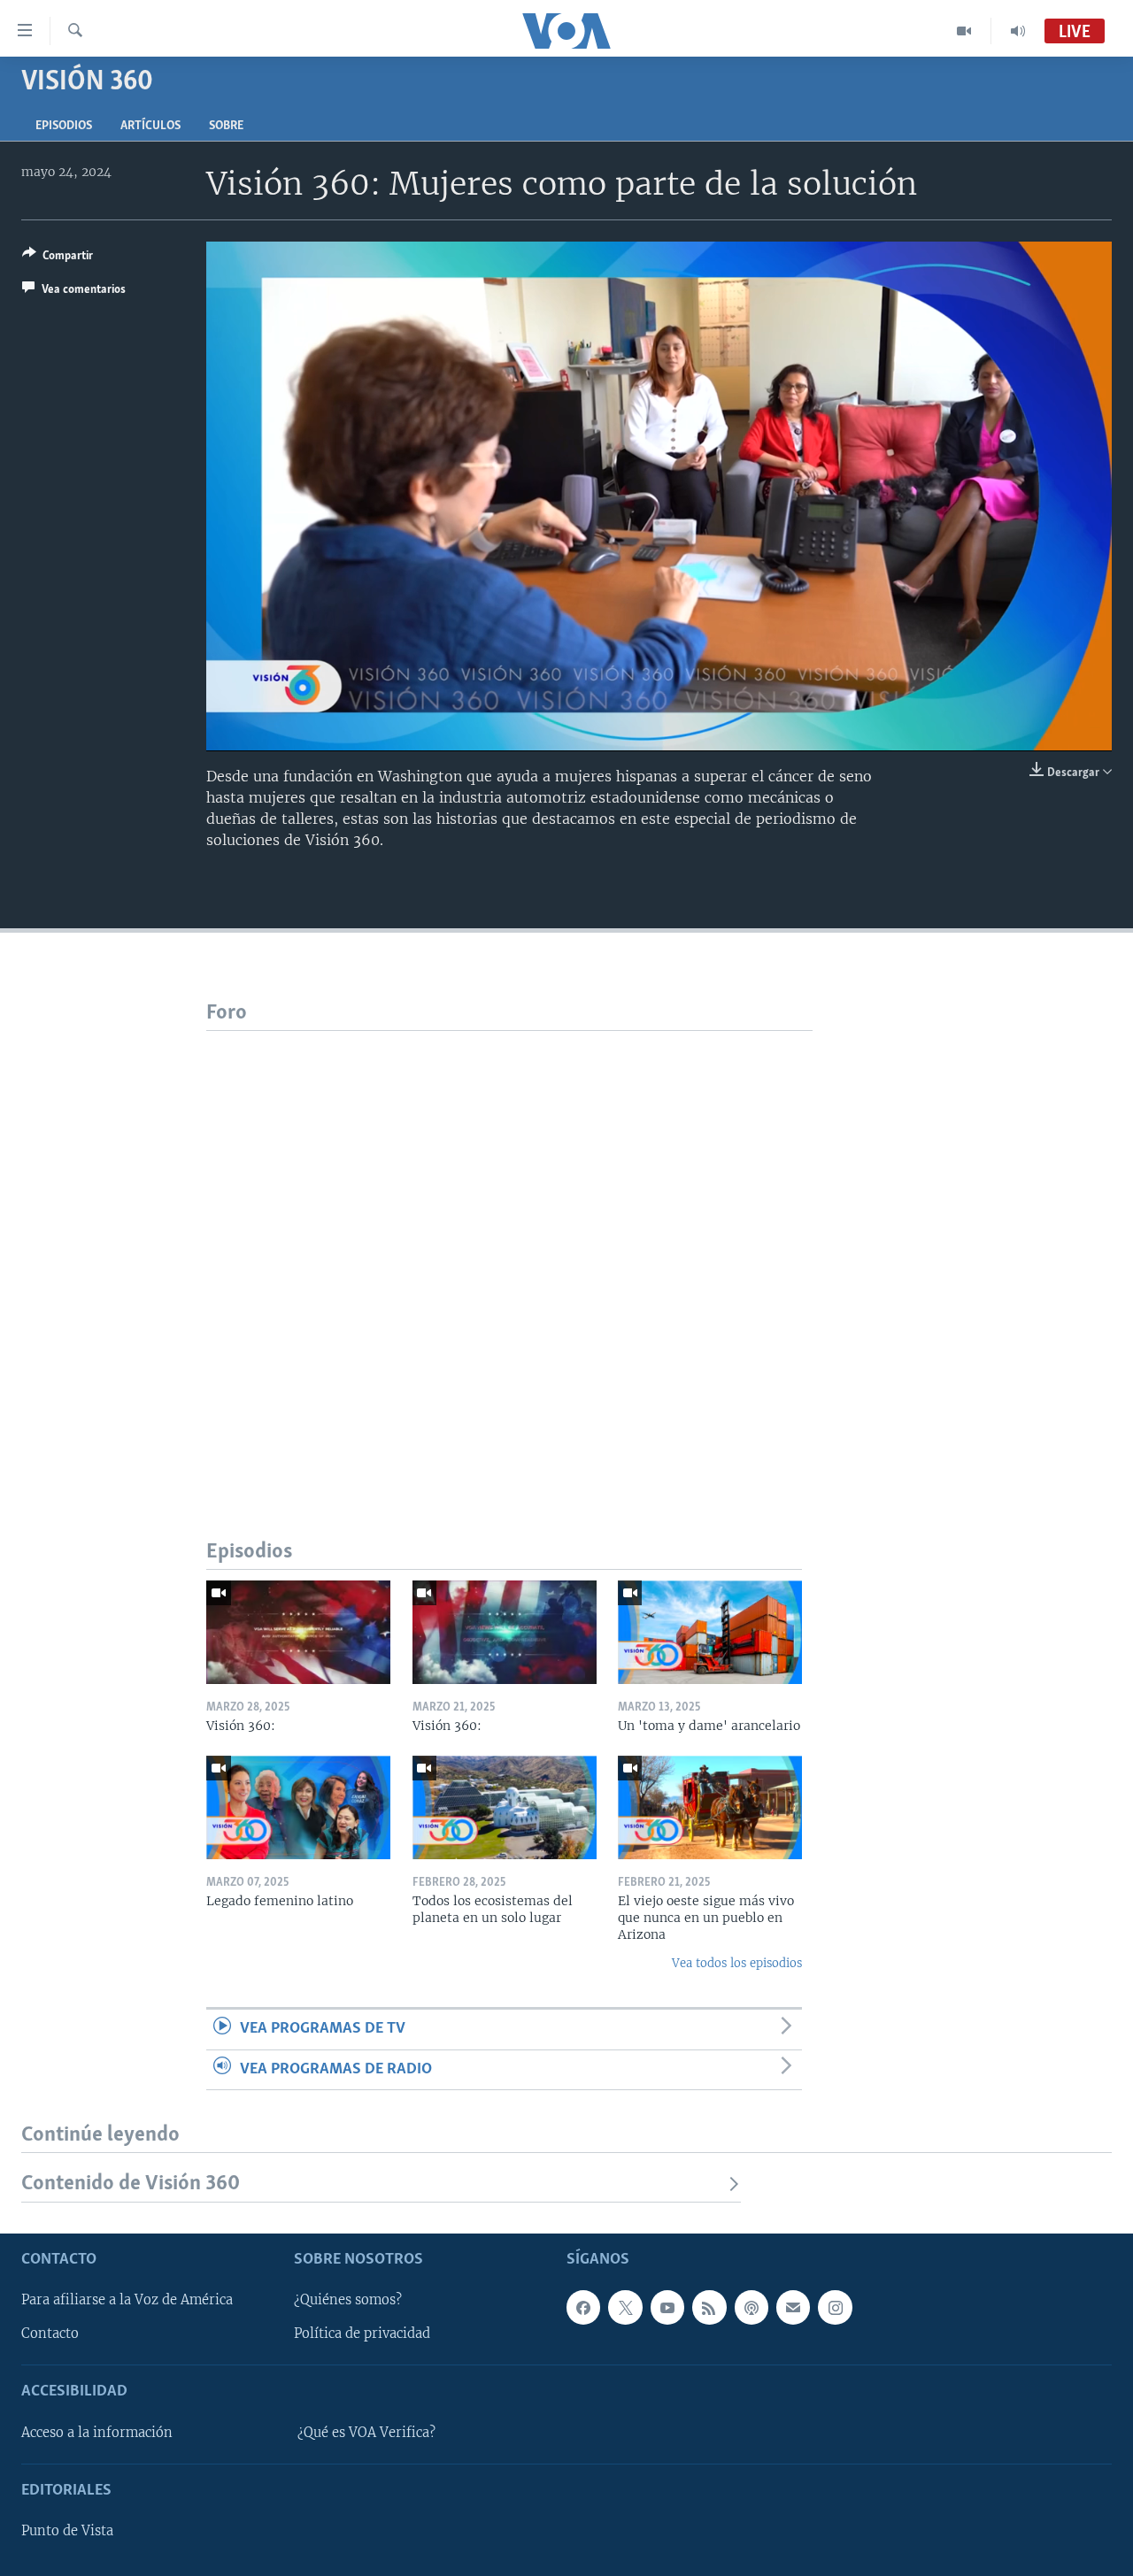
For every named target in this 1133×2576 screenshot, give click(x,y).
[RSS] (709, 2307)
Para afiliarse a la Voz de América (127, 2300)
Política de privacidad (362, 2334)
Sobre (226, 126)
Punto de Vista (67, 2531)
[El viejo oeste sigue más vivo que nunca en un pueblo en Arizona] (710, 1807)
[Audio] (1018, 31)
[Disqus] (509, 1252)
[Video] (964, 31)
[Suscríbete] (793, 2307)
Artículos (150, 126)
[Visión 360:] (298, 1632)
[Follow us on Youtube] (667, 2307)
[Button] (58, 258)
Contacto (50, 2334)
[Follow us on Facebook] (583, 2307)
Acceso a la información (97, 2432)
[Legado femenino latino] (298, 1807)
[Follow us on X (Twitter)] (625, 2307)
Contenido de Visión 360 (131, 2184)
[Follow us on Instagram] (835, 2307)
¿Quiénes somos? (348, 2300)
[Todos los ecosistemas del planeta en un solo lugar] (505, 1807)
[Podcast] (751, 2307)
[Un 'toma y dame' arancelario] (710, 1632)
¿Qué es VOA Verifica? (366, 2432)
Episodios (64, 126)
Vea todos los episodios (737, 1963)
